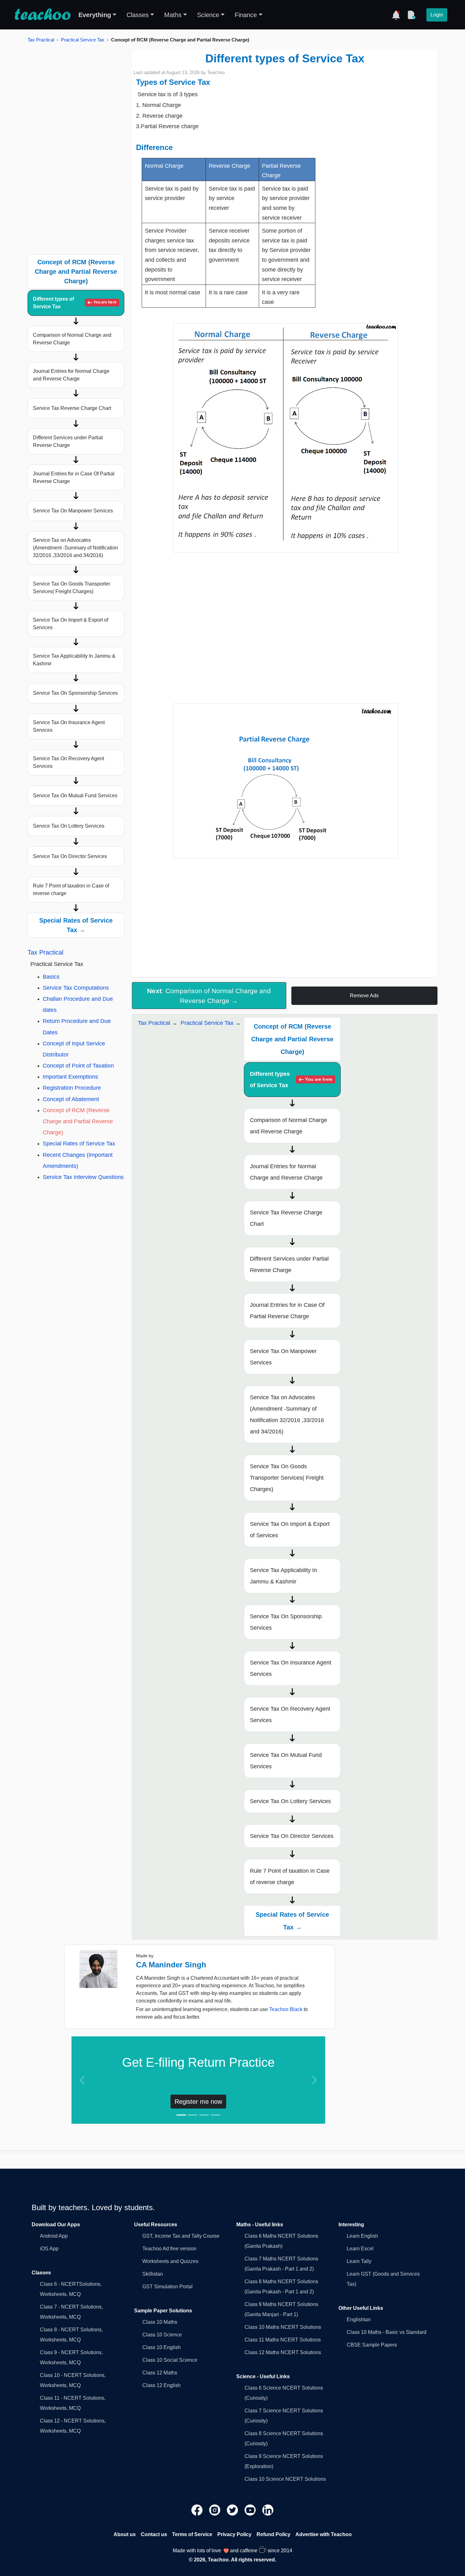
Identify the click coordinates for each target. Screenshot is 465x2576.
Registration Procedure (72, 1088)
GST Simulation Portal (167, 2287)
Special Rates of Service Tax (79, 1144)
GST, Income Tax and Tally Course (181, 2236)
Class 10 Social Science (170, 2360)
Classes (138, 15)
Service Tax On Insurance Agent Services (69, 726)
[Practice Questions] (411, 15)
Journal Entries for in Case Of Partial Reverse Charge (74, 477)
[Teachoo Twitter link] (233, 2510)
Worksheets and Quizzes (170, 2261)
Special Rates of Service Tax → (76, 925)
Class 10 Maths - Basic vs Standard (387, 2332)
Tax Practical (41, 40)
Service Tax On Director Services (70, 856)
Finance (246, 15)
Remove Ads (364, 996)
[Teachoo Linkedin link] (268, 2510)
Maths (173, 15)
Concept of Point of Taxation (78, 1066)
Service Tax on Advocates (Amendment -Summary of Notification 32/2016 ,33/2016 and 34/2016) (75, 548)
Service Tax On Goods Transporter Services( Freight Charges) (71, 588)
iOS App (49, 2249)
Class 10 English (161, 2347)
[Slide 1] (181, 2115)
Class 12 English (161, 2385)
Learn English (362, 2236)
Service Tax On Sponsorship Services (75, 693)
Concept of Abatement (71, 1099)
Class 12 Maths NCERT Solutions (283, 2352)
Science (208, 15)
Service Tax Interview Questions (83, 1177)
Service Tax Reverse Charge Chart (72, 408)
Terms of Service (192, 2534)
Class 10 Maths (160, 2322)
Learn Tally (359, 2261)
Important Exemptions (70, 1077)
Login (437, 15)
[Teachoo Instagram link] (215, 2510)
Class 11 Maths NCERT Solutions (283, 2340)
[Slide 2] (193, 2115)
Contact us (154, 2534)
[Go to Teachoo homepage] (42, 15)
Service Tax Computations (76, 988)
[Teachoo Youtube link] (251, 2510)
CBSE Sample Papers (372, 2345)
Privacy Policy (234, 2534)
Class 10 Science (162, 2335)
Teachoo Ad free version (169, 2249)
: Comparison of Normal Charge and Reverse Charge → (209, 996)
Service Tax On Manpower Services (73, 511)
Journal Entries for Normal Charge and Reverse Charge (71, 375)
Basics (51, 977)
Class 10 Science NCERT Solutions (285, 2479)
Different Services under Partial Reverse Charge (68, 441)
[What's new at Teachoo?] (396, 15)
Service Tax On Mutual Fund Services (75, 796)
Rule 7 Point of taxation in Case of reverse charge (71, 890)
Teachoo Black (286, 2009)
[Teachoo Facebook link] (198, 2510)
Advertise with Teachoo (324, 2534)
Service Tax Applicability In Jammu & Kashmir (74, 660)
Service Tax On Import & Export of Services (71, 624)
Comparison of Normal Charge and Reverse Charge (72, 339)
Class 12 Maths (160, 2373)
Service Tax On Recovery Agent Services (68, 762)
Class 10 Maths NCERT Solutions (283, 2327)
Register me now (198, 2102)
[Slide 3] (204, 2115)
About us (125, 2534)
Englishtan (359, 2319)
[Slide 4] (215, 2115)
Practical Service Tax (83, 40)
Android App (54, 2236)
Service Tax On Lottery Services (69, 826)
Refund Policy (273, 2534)
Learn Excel (360, 2249)
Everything (95, 15)
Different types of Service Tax (75, 303)
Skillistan (153, 2274)
